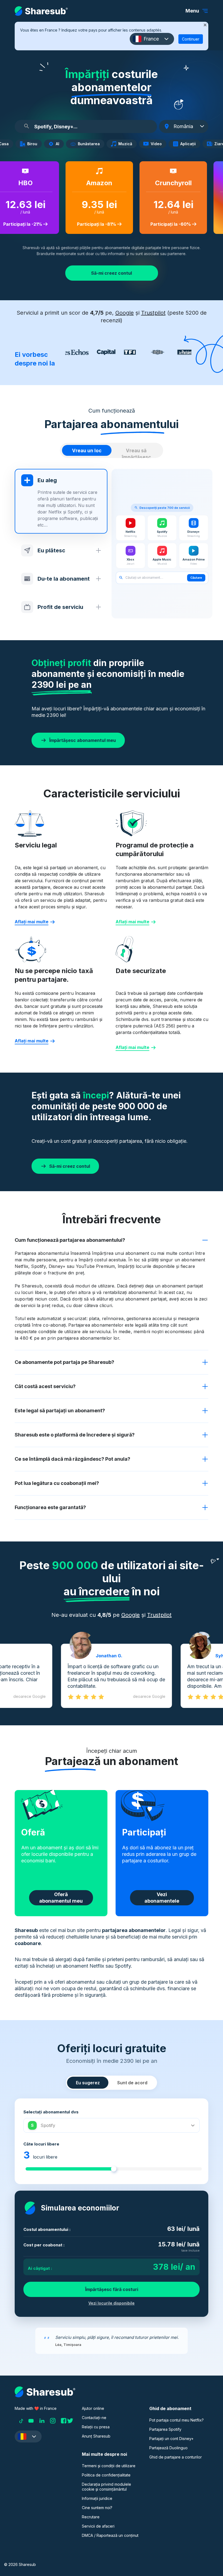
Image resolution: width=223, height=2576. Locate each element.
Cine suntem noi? (97, 2508)
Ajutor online (93, 2408)
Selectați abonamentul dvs (51, 2112)
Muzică (127, 144)
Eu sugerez (88, 2083)
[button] (152, 39)
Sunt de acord (132, 2083)
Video (158, 144)
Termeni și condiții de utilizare (109, 2466)
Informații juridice (97, 2498)
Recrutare (91, 2517)
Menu (192, 11)
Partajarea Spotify (165, 2429)
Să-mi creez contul (112, 273)
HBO (21, 183)
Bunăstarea (90, 144)
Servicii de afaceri (98, 2526)
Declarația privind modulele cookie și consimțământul (106, 2487)
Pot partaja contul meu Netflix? (176, 2420)
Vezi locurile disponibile (112, 2303)
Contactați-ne (94, 2418)
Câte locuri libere (41, 2144)
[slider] (114, 2169)
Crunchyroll (168, 183)
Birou (34, 144)
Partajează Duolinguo (168, 2448)
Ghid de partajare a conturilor (176, 2457)
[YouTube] (31, 2421)
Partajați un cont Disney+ (171, 2439)
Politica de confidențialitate (106, 2475)
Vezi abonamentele (162, 1898)
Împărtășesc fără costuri (112, 2289)
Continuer (191, 39)
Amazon (94, 183)
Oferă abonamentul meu (61, 1898)
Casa (5, 144)
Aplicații (190, 144)
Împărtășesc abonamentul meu (83, 740)
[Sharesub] (41, 11)
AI (59, 144)
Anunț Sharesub (96, 2436)
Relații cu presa (96, 2427)
